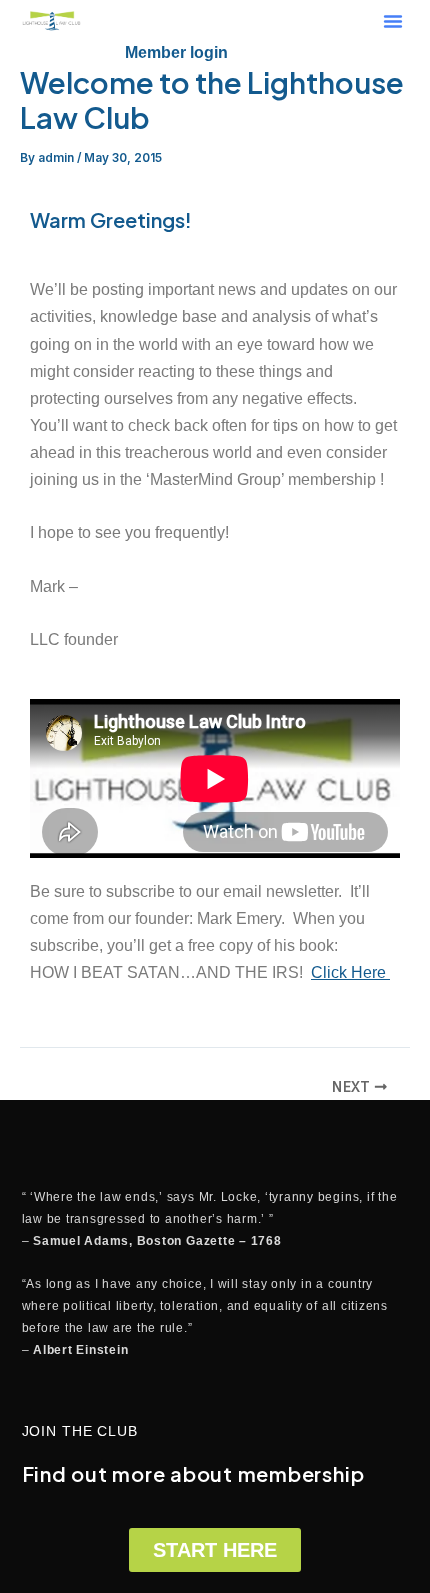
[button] (393, 21)
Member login (176, 52)
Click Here (350, 972)
